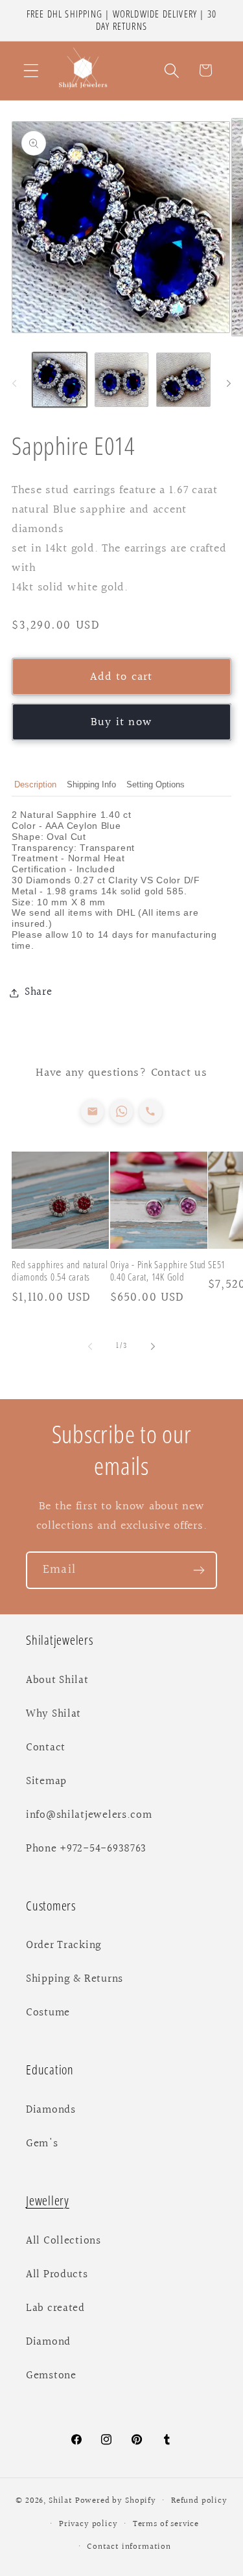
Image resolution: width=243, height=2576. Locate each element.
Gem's (42, 2144)
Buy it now (121, 722)
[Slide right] (229, 384)
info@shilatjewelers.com (89, 1815)
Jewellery (48, 2200)
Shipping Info (91, 784)
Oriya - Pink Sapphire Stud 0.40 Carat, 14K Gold (158, 1271)
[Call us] (151, 1111)
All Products (57, 2275)
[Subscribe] (199, 1570)
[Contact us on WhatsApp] (121, 1111)
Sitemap (46, 1781)
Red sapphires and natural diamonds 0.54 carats (60, 1271)
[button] (31, 70)
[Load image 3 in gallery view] (183, 380)
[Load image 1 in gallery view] (60, 380)
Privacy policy (88, 2524)
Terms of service (166, 2524)
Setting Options (156, 784)
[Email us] (92, 1111)
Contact (46, 1748)
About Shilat (57, 1680)
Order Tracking (64, 1945)
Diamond (48, 2342)
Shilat (62, 2501)
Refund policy (199, 2501)
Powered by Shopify (116, 2501)
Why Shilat (53, 1714)
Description (35, 784)
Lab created (55, 2308)
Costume (48, 2013)
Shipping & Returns (75, 1979)
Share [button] (39, 992)
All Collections (64, 2241)
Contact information (129, 2547)
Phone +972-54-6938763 (86, 1849)
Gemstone (51, 2376)
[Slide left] (14, 384)
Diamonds (51, 2110)
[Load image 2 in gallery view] (122, 380)
